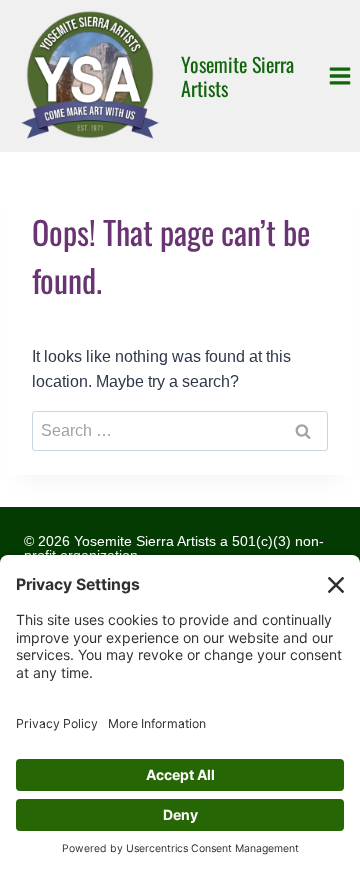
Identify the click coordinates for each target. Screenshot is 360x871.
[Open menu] (339, 75)
